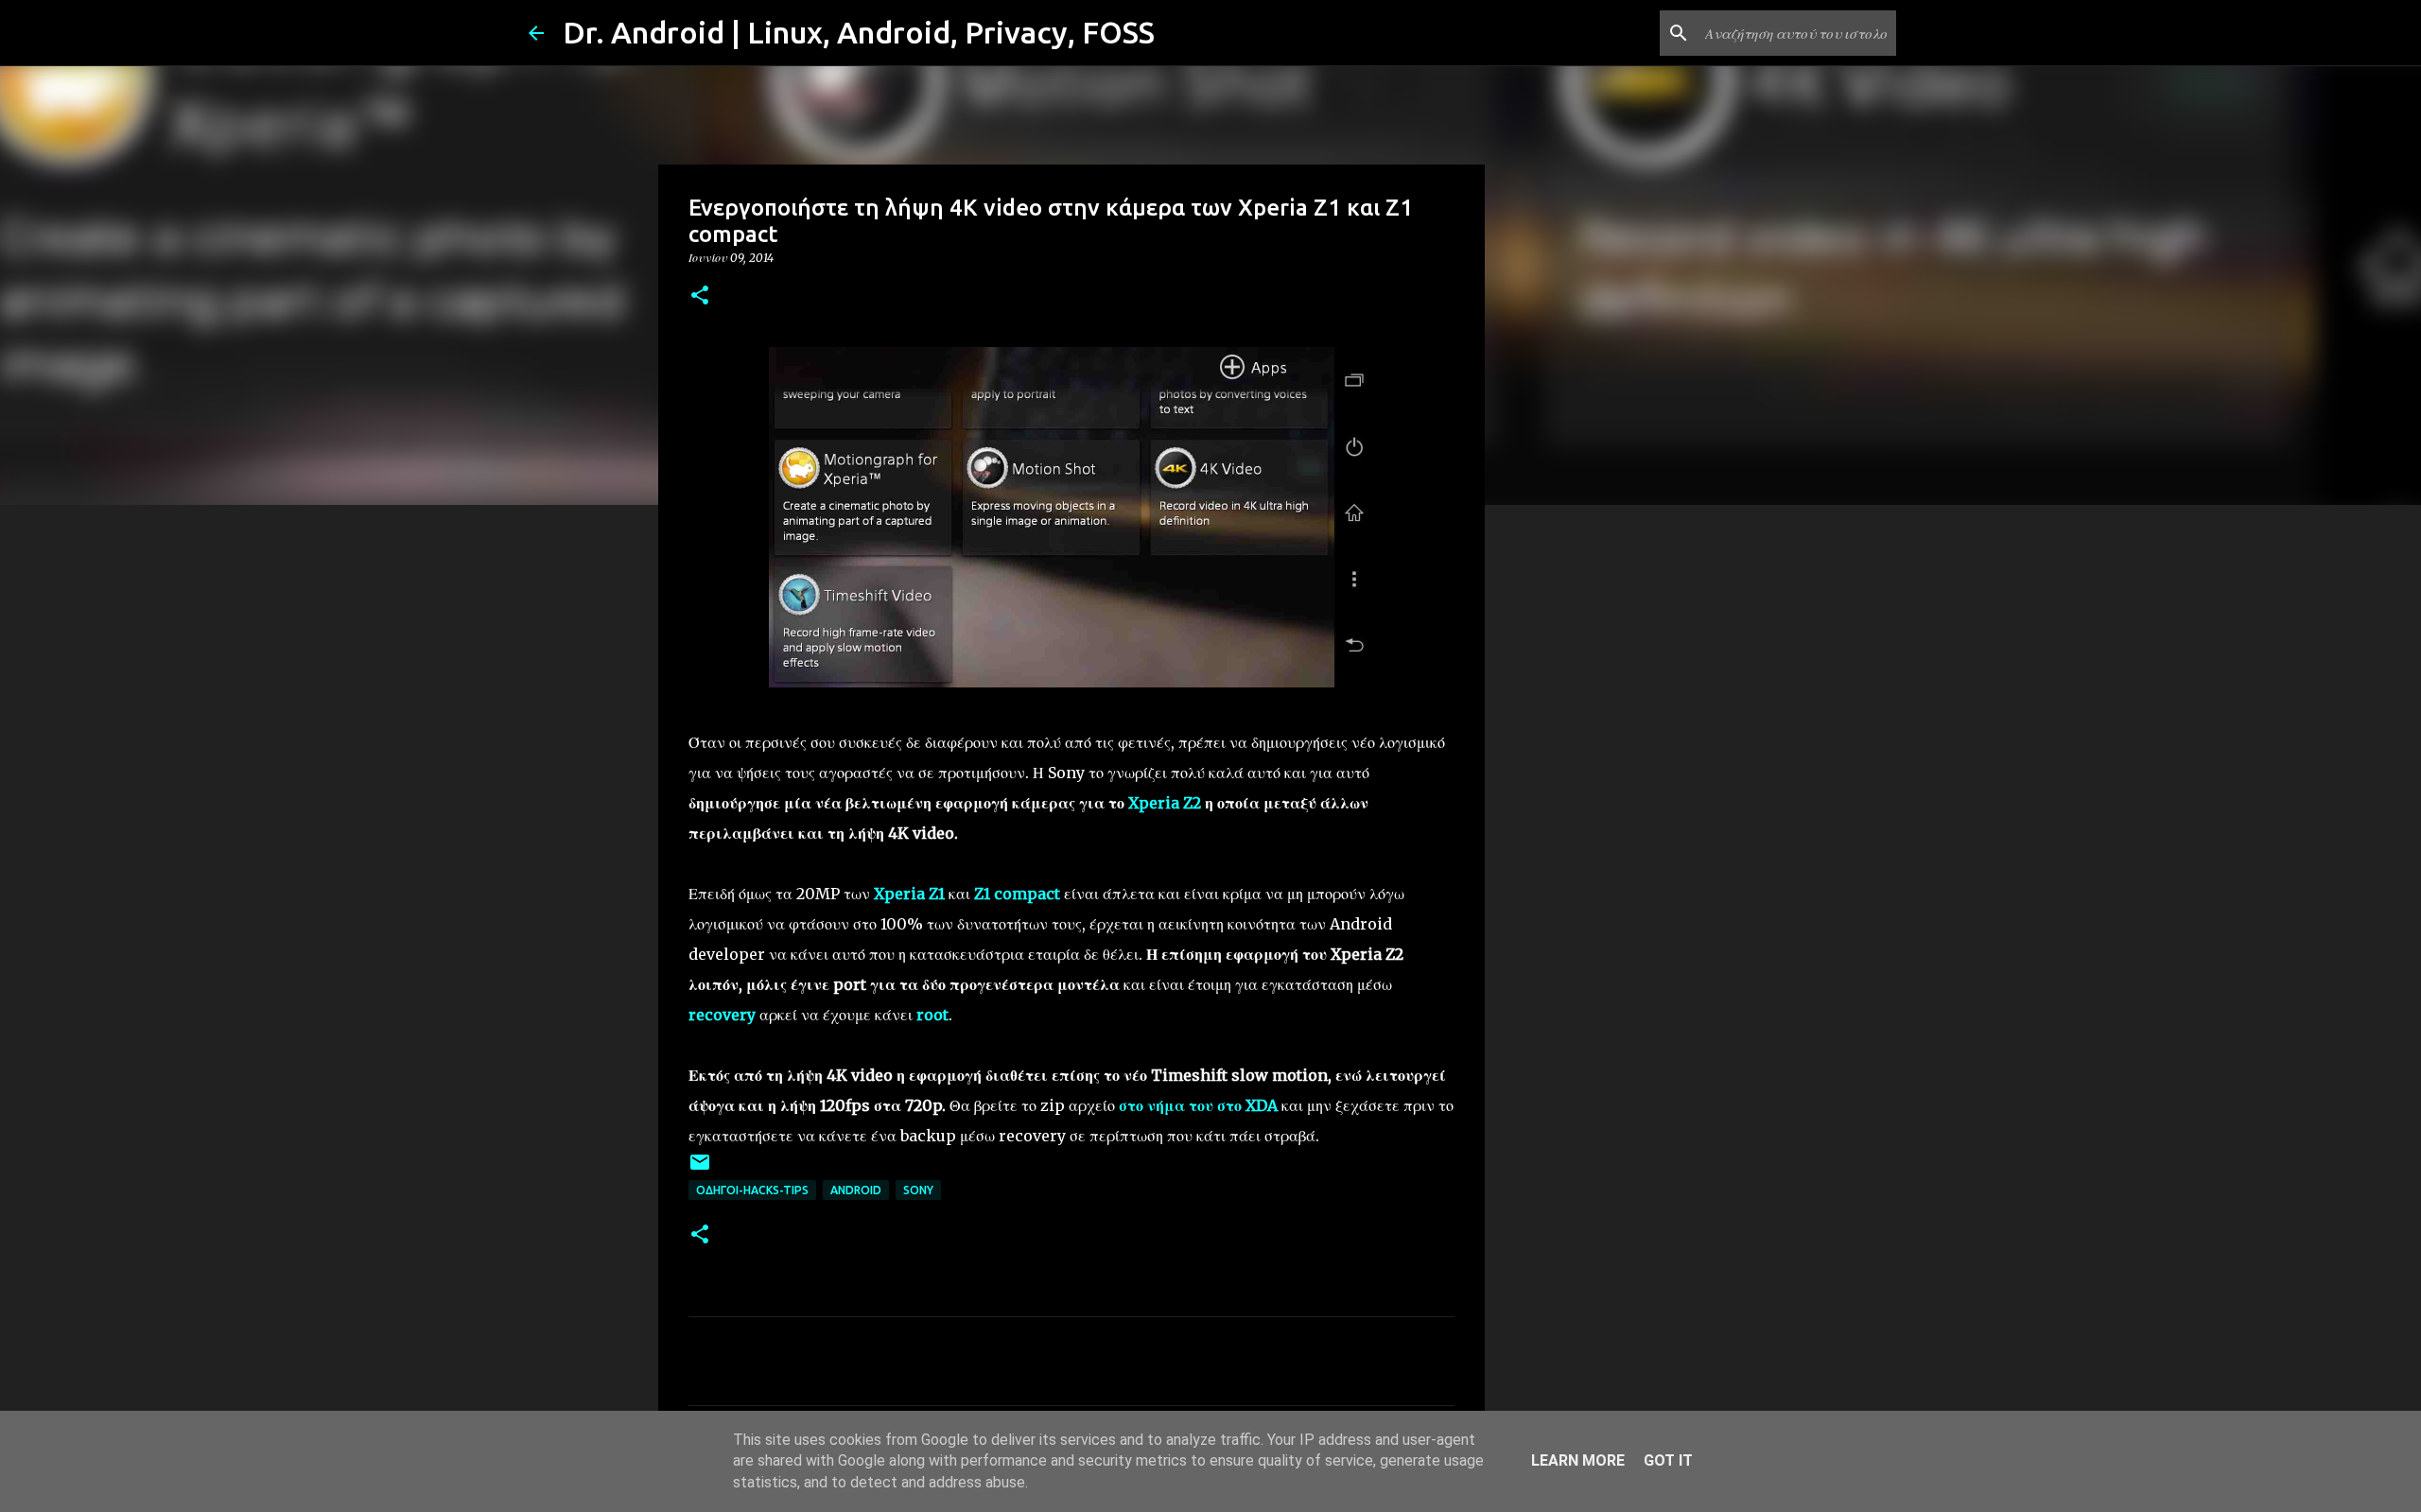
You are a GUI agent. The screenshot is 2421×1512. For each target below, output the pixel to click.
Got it (1668, 1460)
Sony (918, 1190)
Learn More (1578, 1460)
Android (856, 1190)
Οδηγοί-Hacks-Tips (752, 1190)
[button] (700, 296)
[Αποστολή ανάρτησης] (700, 1169)
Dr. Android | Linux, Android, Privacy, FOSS (859, 32)
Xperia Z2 (1165, 803)
